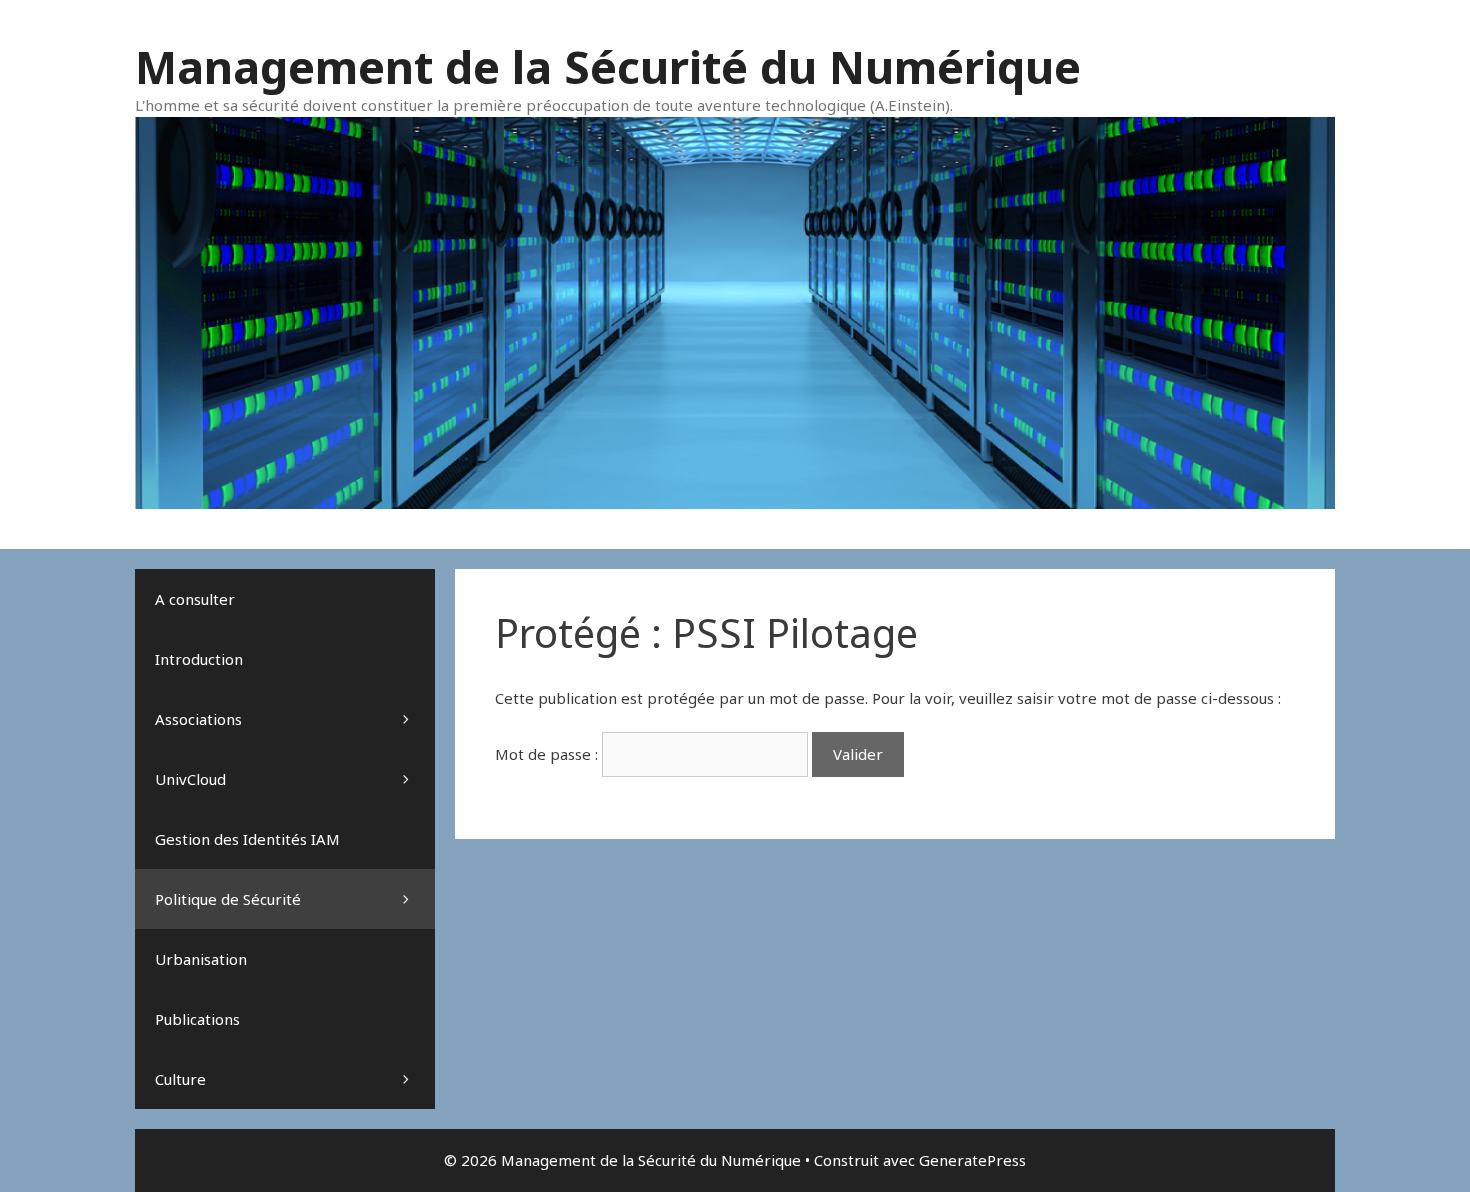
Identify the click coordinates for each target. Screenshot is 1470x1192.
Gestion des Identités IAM (247, 839)
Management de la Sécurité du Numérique (608, 66)
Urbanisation (201, 959)
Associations (198, 719)
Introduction (199, 659)
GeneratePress (972, 1160)
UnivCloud (190, 779)
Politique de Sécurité (228, 899)
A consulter (195, 599)
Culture (180, 1079)
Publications (197, 1019)
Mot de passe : (548, 754)
